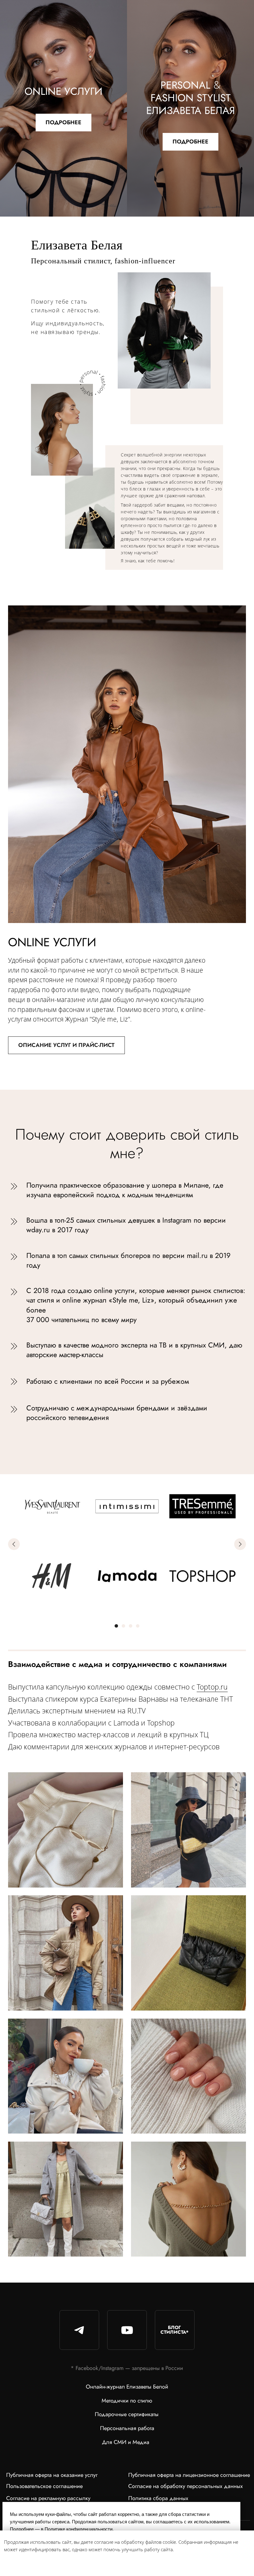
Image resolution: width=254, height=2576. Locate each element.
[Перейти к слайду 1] (116, 1626)
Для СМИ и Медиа (126, 2442)
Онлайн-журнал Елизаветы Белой (127, 2387)
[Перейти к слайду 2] (123, 1626)
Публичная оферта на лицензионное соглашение (189, 2475)
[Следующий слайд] (240, 1544)
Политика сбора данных (158, 2498)
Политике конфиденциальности (79, 2529)
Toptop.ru (212, 1687)
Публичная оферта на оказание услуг (52, 2475)
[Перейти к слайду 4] (138, 1626)
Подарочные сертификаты (127, 2414)
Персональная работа (127, 2428)
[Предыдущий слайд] (14, 1544)
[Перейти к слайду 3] (130, 1626)
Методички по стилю (127, 2401)
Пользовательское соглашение (44, 2486)
